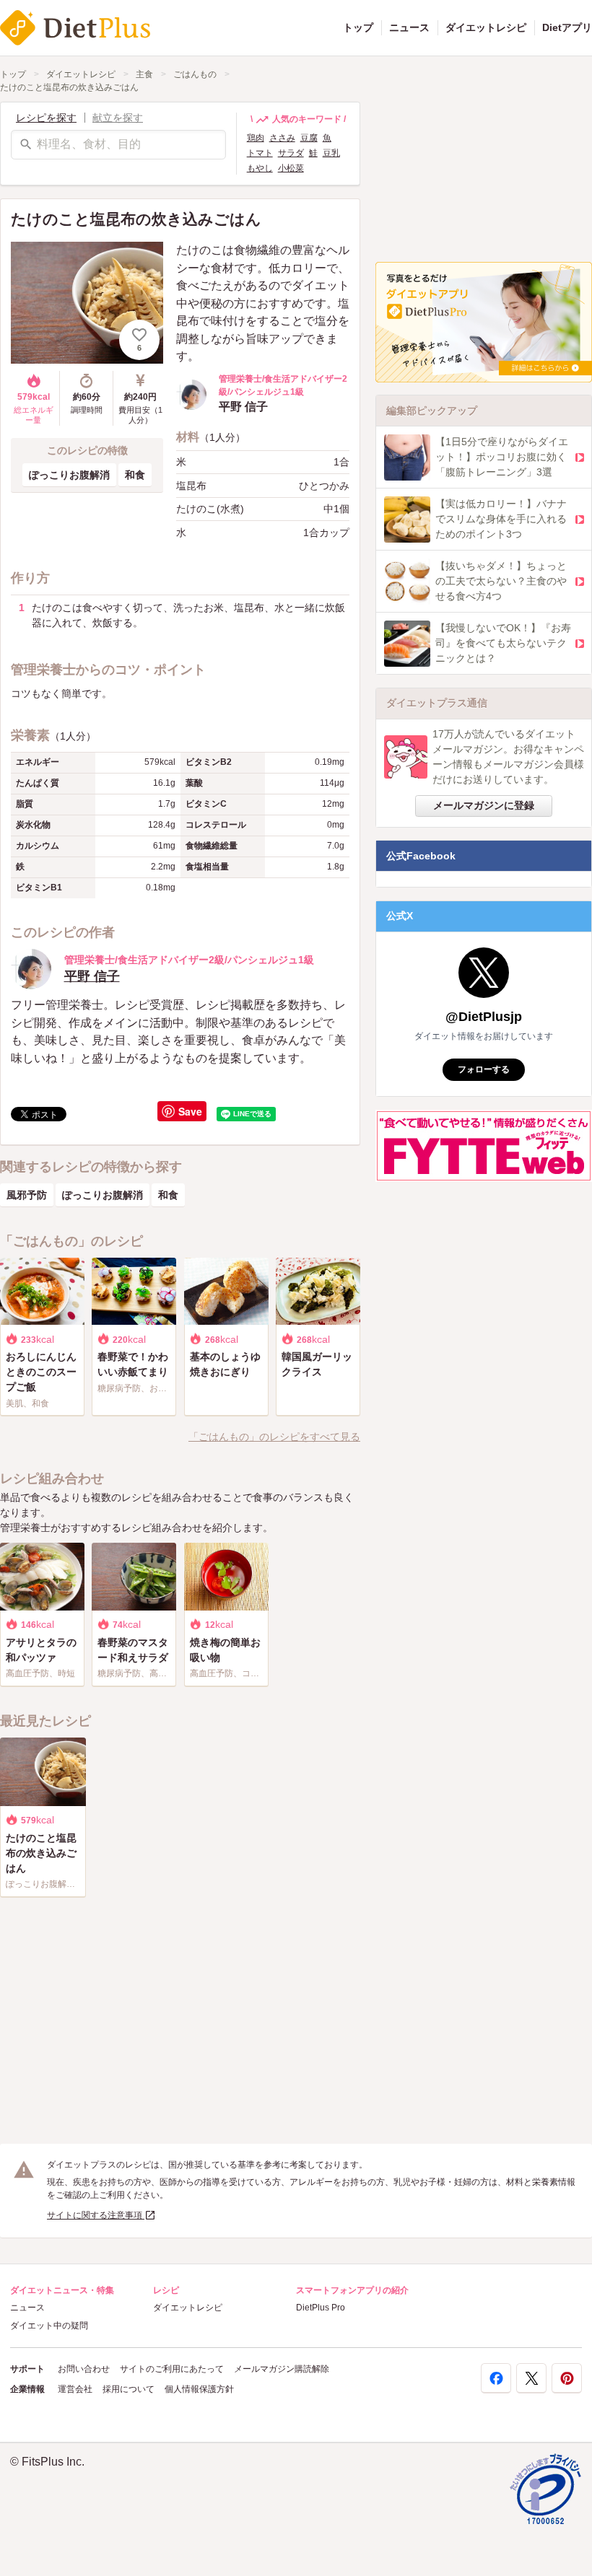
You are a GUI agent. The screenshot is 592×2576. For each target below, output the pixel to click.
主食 (144, 74)
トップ (358, 27)
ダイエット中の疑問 (49, 2326)
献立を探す (118, 118)
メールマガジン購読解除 (282, 2369)
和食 (135, 475)
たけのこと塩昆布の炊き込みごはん (69, 87)
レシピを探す (46, 118)
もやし (260, 168)
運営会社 (75, 2389)
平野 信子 (92, 976)
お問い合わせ (84, 2369)
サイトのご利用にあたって (172, 2369)
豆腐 (309, 138)
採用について (129, 2389)
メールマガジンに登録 (484, 805)
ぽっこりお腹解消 (69, 475)
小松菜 (291, 168)
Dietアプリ (567, 27)
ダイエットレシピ (486, 27)
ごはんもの (195, 74)
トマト (260, 153)
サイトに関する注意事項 (96, 2215)
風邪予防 (27, 1195)
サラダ (291, 153)
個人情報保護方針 (199, 2389)
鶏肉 (256, 138)
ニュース (409, 27)
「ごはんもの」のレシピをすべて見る (274, 1437)
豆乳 (331, 153)
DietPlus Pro (321, 2308)
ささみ (282, 138)
